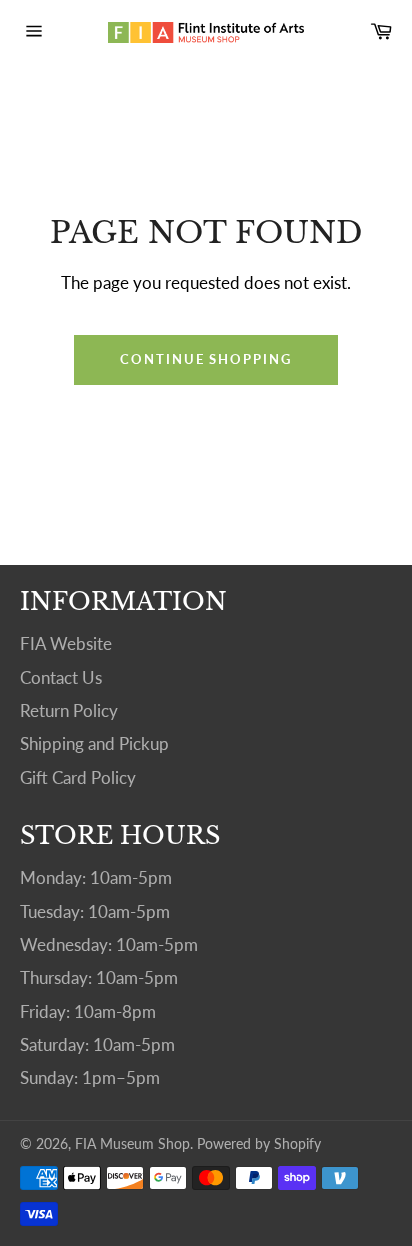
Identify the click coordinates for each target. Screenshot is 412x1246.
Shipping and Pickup (94, 743)
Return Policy (69, 710)
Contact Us (61, 677)
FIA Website (66, 643)
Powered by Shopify (259, 1144)
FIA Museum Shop (132, 1144)
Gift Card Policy (78, 777)
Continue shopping (206, 359)
